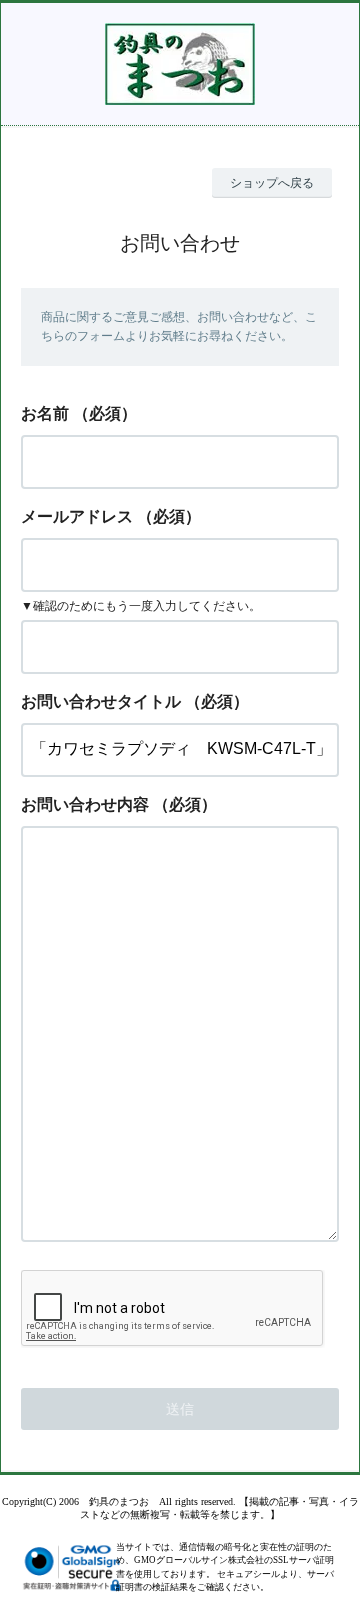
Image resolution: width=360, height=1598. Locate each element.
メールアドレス (77, 516)
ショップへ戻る (272, 183)
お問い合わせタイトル (101, 701)
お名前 (45, 413)
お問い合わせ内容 (85, 804)
